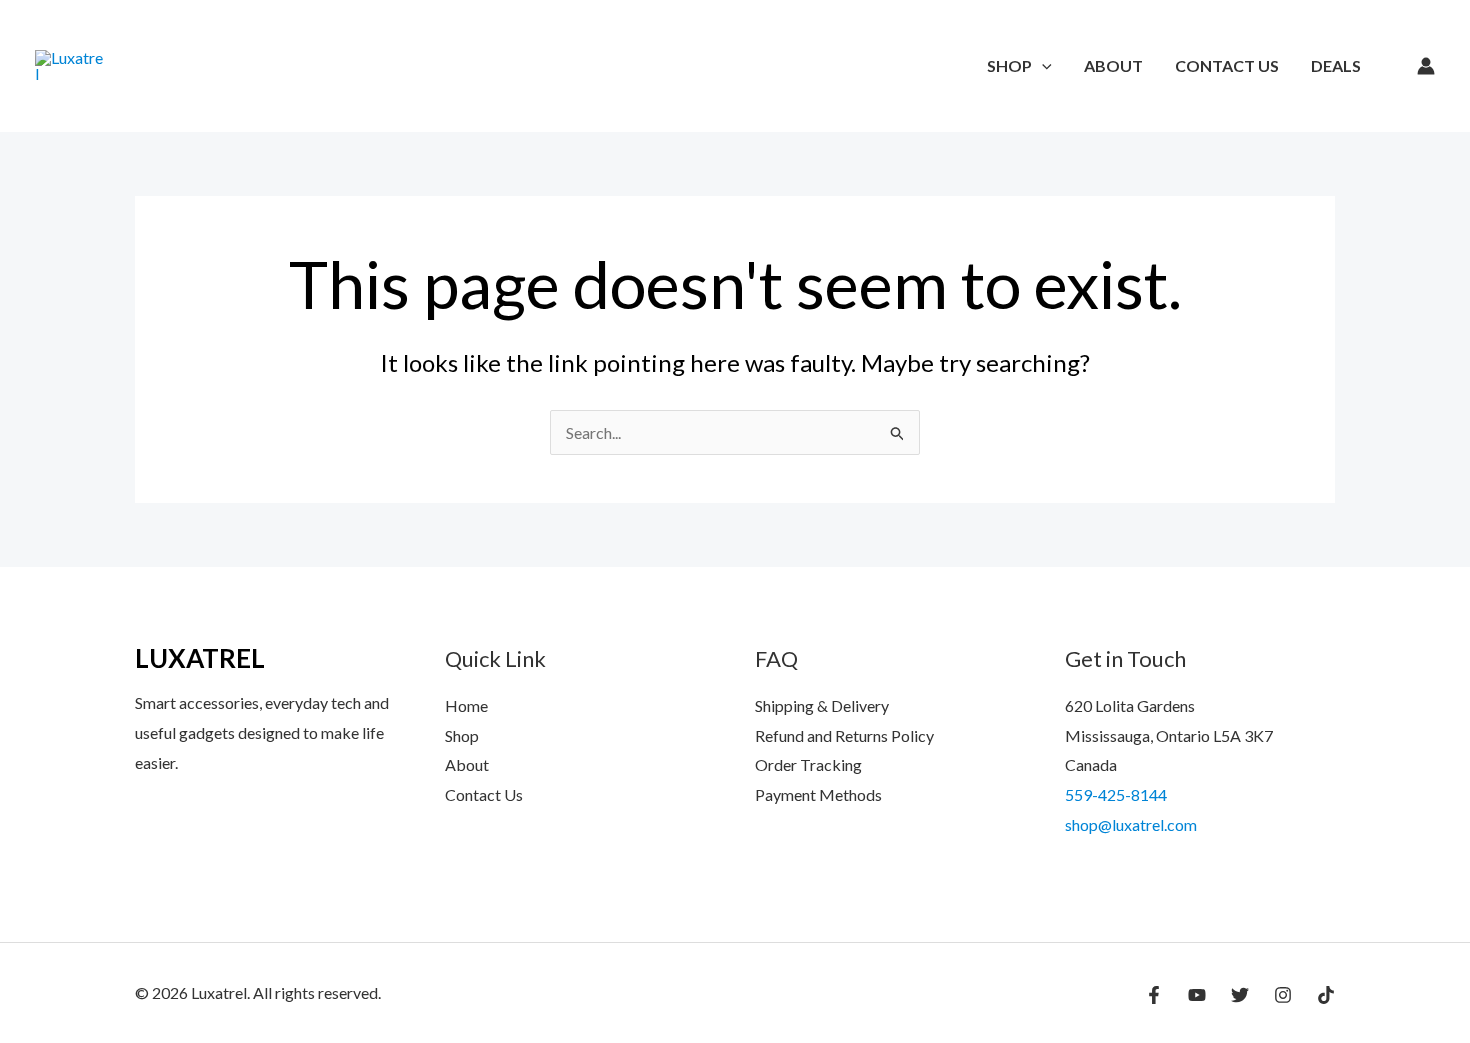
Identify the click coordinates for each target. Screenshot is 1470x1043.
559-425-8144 (1116, 794)
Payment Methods (818, 794)
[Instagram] (1283, 995)
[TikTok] (1326, 995)
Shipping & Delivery (822, 705)
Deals (1336, 65)
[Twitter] (1240, 995)
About (1113, 65)
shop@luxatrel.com (1131, 824)
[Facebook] (1154, 995)
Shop (1009, 65)
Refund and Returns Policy (844, 735)
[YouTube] (1197, 995)
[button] (1042, 65)
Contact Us (1227, 65)
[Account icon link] (1426, 66)
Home (466, 705)
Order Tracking (808, 764)
